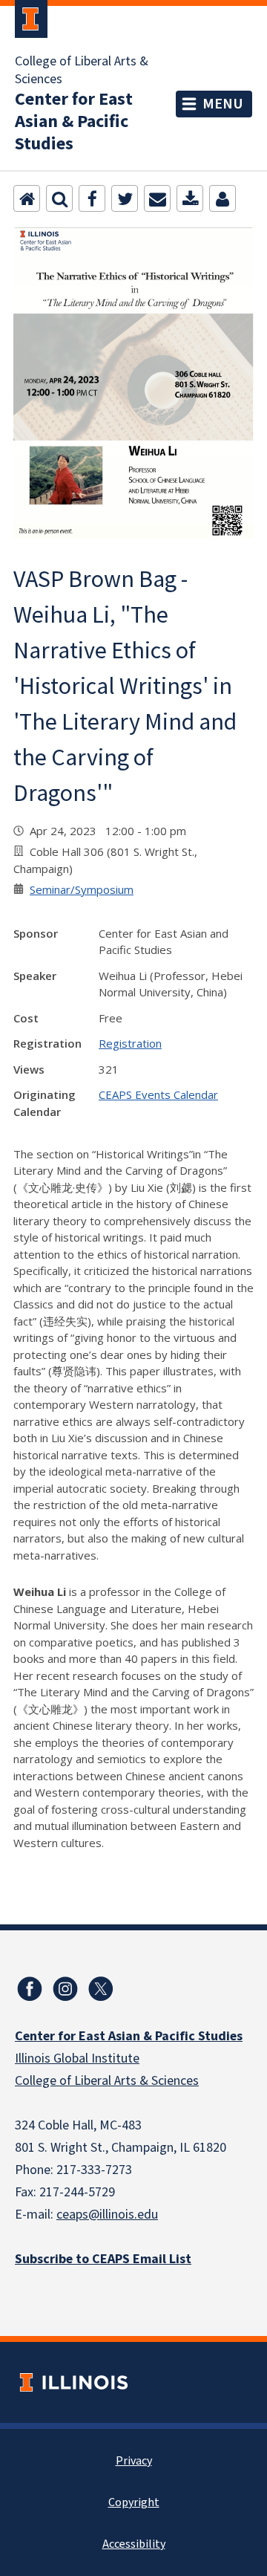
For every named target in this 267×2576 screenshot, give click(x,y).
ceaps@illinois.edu (107, 2215)
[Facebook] (92, 198)
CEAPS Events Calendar (158, 1094)
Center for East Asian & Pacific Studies (74, 122)
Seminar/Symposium (82, 889)
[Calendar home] (27, 198)
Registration (130, 1043)
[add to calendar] (190, 198)
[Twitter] (125, 198)
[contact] (222, 198)
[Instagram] (65, 1989)
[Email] (157, 198)
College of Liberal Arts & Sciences (82, 71)
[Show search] (59, 198)
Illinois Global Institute (77, 2058)
